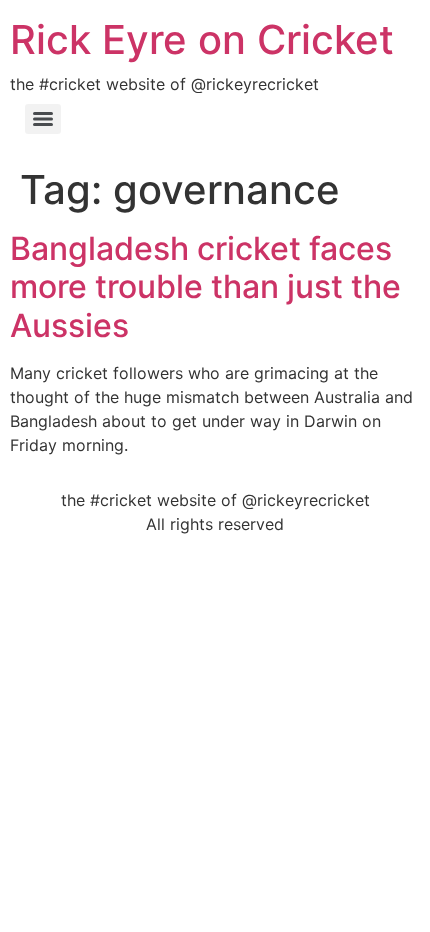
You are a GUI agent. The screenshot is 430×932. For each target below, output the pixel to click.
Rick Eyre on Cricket (202, 39)
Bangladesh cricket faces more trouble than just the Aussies (205, 287)
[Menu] (43, 119)
